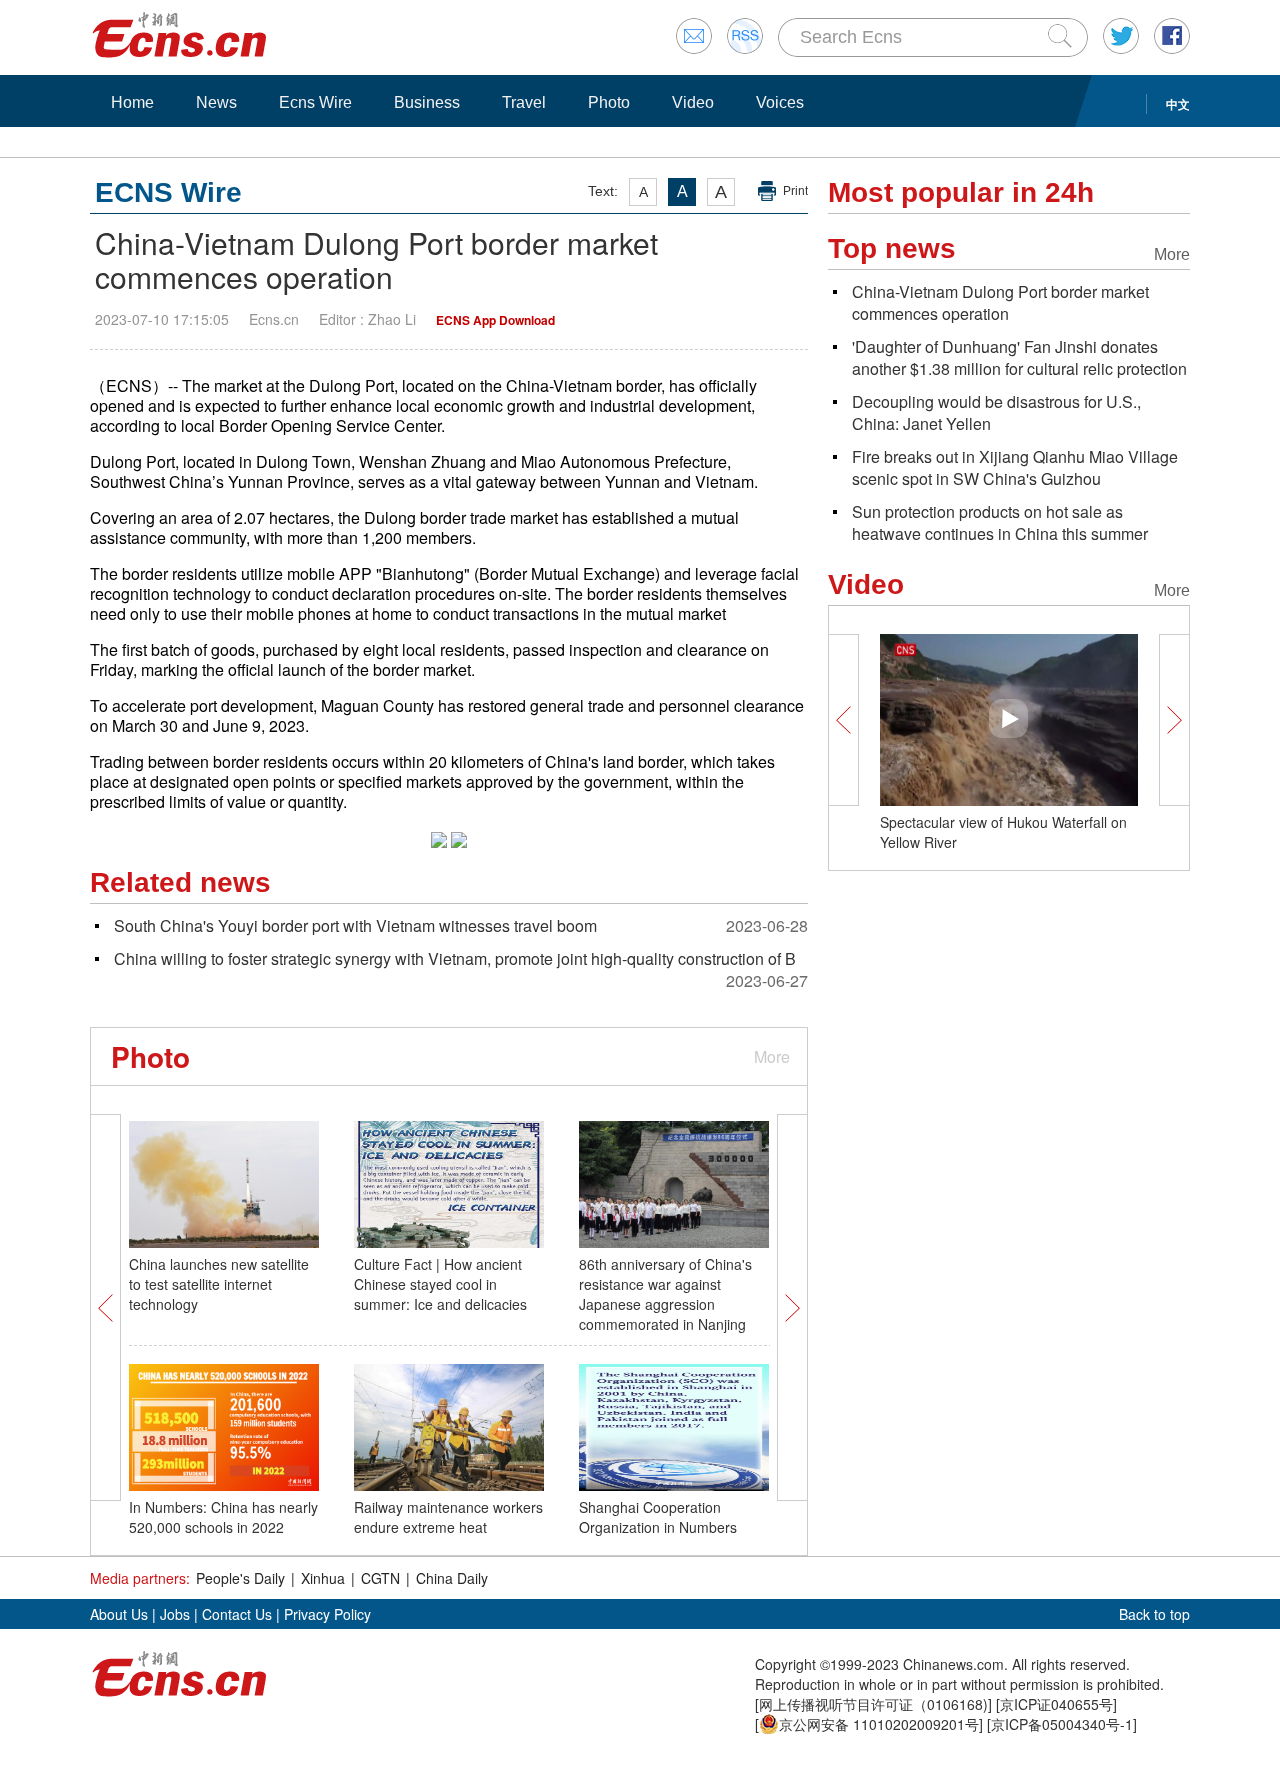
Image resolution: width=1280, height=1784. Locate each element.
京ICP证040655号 (1056, 1704)
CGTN (380, 1578)
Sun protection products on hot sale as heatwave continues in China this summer (1000, 522)
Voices (780, 102)
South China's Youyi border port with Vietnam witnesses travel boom (355, 925)
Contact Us (237, 1614)
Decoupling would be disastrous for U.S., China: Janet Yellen (996, 412)
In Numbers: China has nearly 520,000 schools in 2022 (223, 1517)
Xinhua (323, 1578)
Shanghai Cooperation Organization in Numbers (658, 1517)
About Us (119, 1614)
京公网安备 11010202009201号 (879, 1724)
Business (427, 102)
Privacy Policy (327, 1614)
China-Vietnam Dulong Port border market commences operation (1000, 302)
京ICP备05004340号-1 (1062, 1724)
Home (132, 102)
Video (693, 102)
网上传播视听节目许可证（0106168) (873, 1704)
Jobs (175, 1614)
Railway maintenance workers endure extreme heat (448, 1517)
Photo (609, 102)
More (772, 1056)
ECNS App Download (495, 320)
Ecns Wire (315, 102)
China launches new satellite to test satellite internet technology (219, 1284)
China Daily (452, 1578)
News (216, 102)
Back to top (1154, 1614)
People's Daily (240, 1578)
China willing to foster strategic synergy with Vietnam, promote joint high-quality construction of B (455, 958)
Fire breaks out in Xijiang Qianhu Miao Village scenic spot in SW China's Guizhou (1015, 467)
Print (795, 191)
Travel (524, 102)
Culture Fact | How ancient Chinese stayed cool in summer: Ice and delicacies (440, 1284)
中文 (1178, 104)
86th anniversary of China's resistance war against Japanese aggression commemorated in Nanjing (665, 1294)
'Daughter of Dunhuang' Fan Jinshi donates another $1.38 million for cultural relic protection (1019, 357)
